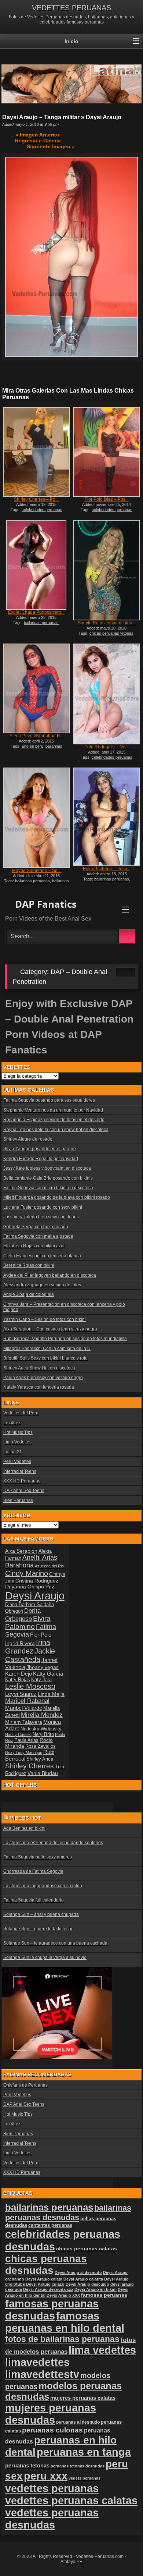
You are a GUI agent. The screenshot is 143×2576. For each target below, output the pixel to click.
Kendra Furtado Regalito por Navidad (41, 1159)
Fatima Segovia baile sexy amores (38, 1857)
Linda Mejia (51, 1694)
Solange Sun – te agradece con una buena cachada (55, 1943)
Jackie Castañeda (30, 1655)
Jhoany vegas (43, 1667)
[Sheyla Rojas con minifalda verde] (107, 570)
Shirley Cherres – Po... (36, 499)
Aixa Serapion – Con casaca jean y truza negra (50, 1329)
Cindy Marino (27, 1573)
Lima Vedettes (17, 1442)
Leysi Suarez (21, 1694)
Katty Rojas (18, 1680)
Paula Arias (26, 1740)
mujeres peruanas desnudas (51, 2414)
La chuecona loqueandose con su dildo (43, 1886)
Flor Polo (41, 1635)
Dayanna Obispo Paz (30, 1587)
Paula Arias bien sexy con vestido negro (43, 1378)
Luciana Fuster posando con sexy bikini (43, 1207)
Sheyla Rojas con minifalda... (107, 623)
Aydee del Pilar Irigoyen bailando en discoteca (50, 1275)
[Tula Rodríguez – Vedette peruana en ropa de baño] (107, 694)
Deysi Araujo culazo (45, 2284)
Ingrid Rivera (20, 1643)
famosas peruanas (104, 2295)
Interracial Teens (20, 1471)
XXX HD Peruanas (22, 1481)
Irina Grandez (28, 1647)
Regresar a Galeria (38, 141)
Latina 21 (13, 1452)
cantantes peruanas (50, 2225)
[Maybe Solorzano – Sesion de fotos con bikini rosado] (36, 818)
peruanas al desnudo (78, 2422)
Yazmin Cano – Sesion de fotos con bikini (45, 1319)
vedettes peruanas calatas (71, 2501)
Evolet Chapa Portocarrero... (36, 612)
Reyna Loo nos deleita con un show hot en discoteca (56, 1130)
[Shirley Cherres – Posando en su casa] (36, 452)
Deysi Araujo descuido (87, 2284)
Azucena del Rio (49, 1566)
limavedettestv (42, 2374)
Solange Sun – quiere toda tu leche (38, 1929)
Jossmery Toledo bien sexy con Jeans (41, 1217)
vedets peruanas (85, 2478)
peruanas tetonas (27, 2465)
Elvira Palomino (28, 1622)
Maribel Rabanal (27, 1701)
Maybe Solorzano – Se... (36, 871)
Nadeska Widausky (41, 1729)
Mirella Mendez (42, 1715)
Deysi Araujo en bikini (96, 2289)
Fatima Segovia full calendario (34, 1900)
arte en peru (32, 746)
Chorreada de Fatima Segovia (33, 1871)
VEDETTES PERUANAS (71, 8)
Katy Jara (41, 1680)
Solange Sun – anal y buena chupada (41, 1914)
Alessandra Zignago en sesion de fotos (42, 1285)
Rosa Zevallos (41, 1746)
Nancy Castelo (18, 1735)
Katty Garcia (48, 1674)
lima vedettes (102, 2350)
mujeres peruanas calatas (83, 2398)
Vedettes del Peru (21, 1413)
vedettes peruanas (52, 2488)
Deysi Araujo (35, 1596)
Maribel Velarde (24, 1708)
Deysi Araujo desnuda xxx (48, 2289)
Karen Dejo (19, 1674)
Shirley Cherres (30, 1766)
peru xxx (46, 2476)
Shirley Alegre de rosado (28, 1139)
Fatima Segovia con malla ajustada (38, 1236)
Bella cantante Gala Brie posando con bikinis (48, 1178)
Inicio (71, 41)
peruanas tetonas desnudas (78, 2466)
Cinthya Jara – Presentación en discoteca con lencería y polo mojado (64, 1307)
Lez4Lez (12, 1423)
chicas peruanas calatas (87, 2249)
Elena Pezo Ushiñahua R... (36, 736)
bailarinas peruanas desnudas (36, 883)
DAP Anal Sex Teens (24, 1491)
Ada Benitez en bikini (24, 1828)
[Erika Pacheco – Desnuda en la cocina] (107, 817)
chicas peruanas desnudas (46, 2265)
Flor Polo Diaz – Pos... (107, 499)
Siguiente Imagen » (51, 146)
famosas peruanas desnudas (52, 2310)
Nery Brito (43, 1735)
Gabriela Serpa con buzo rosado (36, 1227)
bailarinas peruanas (41, 623)
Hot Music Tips (18, 1432)
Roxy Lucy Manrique (24, 1753)
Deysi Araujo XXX (63, 2295)
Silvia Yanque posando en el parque (40, 1149)
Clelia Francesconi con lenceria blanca (42, 1256)
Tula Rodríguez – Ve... (107, 747)
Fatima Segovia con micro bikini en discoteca (48, 1188)
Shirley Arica (40, 1759)
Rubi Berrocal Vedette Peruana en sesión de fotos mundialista (65, 1339)
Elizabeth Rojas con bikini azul (34, 1246)
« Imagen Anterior (37, 135)
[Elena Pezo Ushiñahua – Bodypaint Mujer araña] (36, 688)
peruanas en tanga (84, 2452)
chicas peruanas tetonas (111, 633)
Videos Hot (26, 1818)
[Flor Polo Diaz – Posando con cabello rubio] (107, 452)
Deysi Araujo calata (44, 2279)
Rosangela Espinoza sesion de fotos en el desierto (54, 1120)
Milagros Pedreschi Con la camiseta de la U (47, 1349)
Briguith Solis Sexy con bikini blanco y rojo (45, 1358)
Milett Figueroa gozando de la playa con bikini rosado (57, 1197)
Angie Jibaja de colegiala (29, 1294)
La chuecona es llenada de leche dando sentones (53, 1843)
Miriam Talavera (24, 1722)
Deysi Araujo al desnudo (78, 2272)
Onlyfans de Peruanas (25, 2085)
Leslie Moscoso (30, 1686)
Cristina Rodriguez (37, 1581)
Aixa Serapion (21, 1551)
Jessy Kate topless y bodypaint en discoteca (47, 1168)
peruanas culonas (52, 2430)
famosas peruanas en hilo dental (65, 2322)
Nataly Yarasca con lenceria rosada (39, 1387)
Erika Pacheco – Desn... (107, 869)
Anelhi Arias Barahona (31, 1561)
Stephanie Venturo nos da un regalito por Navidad (53, 1110)
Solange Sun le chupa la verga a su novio (45, 1957)
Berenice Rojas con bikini (29, 1265)
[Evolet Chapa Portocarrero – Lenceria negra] (36, 565)
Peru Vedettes (17, 1461)
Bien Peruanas (18, 1500)
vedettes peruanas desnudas (52, 2519)
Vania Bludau (43, 1773)
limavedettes (37, 2362)
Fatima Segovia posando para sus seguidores (49, 1100)
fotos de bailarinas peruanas (62, 2339)
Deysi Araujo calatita (83, 2279)
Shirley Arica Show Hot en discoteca (39, 1368)
